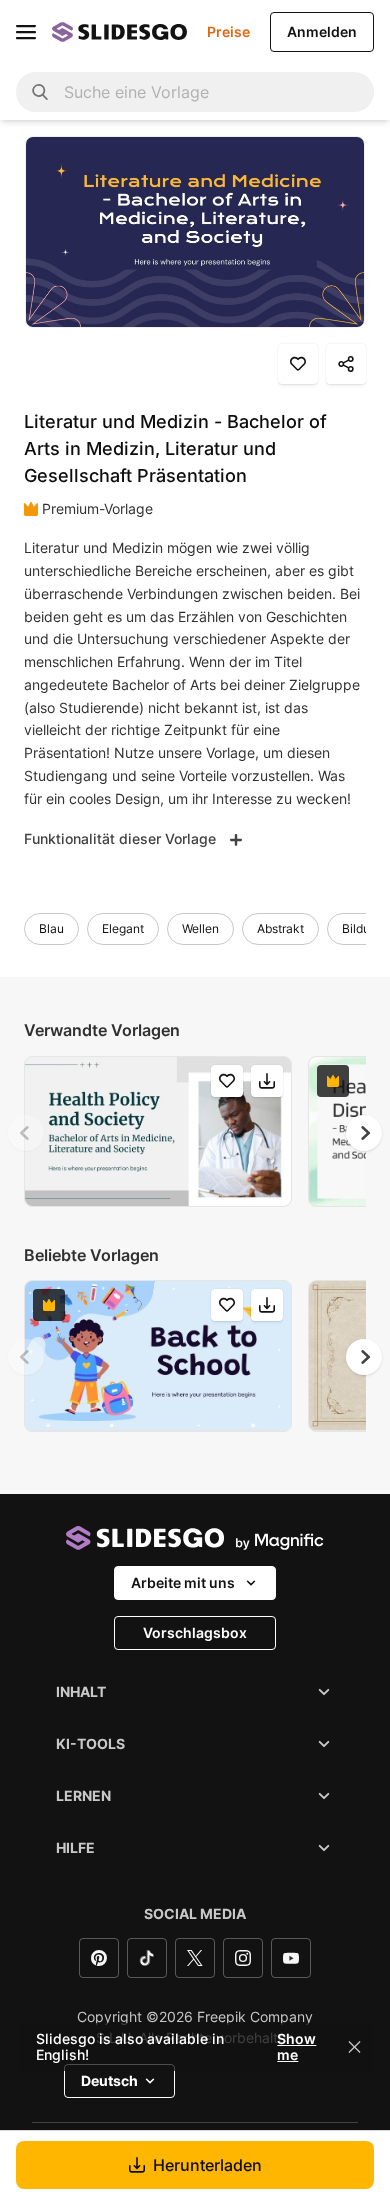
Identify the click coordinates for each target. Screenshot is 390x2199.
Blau (51, 928)
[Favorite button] (298, 364)
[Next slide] (364, 1133)
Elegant (123, 928)
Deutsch (109, 2080)
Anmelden (322, 31)
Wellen (200, 928)
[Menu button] (26, 32)
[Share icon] (346, 364)
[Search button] (40, 92)
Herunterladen (207, 2165)
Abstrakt (280, 928)
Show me (296, 2047)
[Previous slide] (26, 1133)
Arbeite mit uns (183, 1582)
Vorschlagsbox (195, 1632)
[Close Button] (355, 2047)
